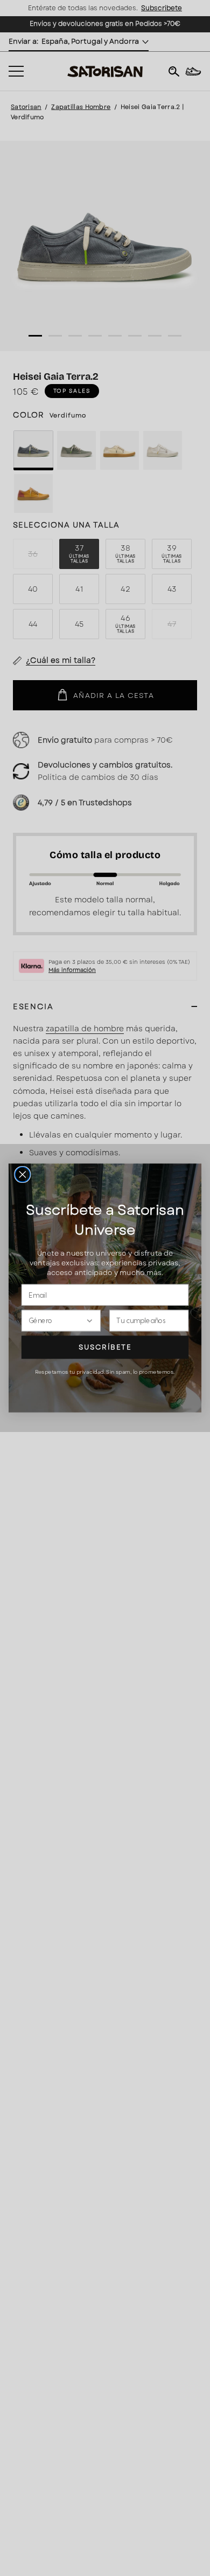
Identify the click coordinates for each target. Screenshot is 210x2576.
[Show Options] (89, 1320)
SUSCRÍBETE (105, 1347)
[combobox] (57, 1320)
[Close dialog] (23, 1175)
